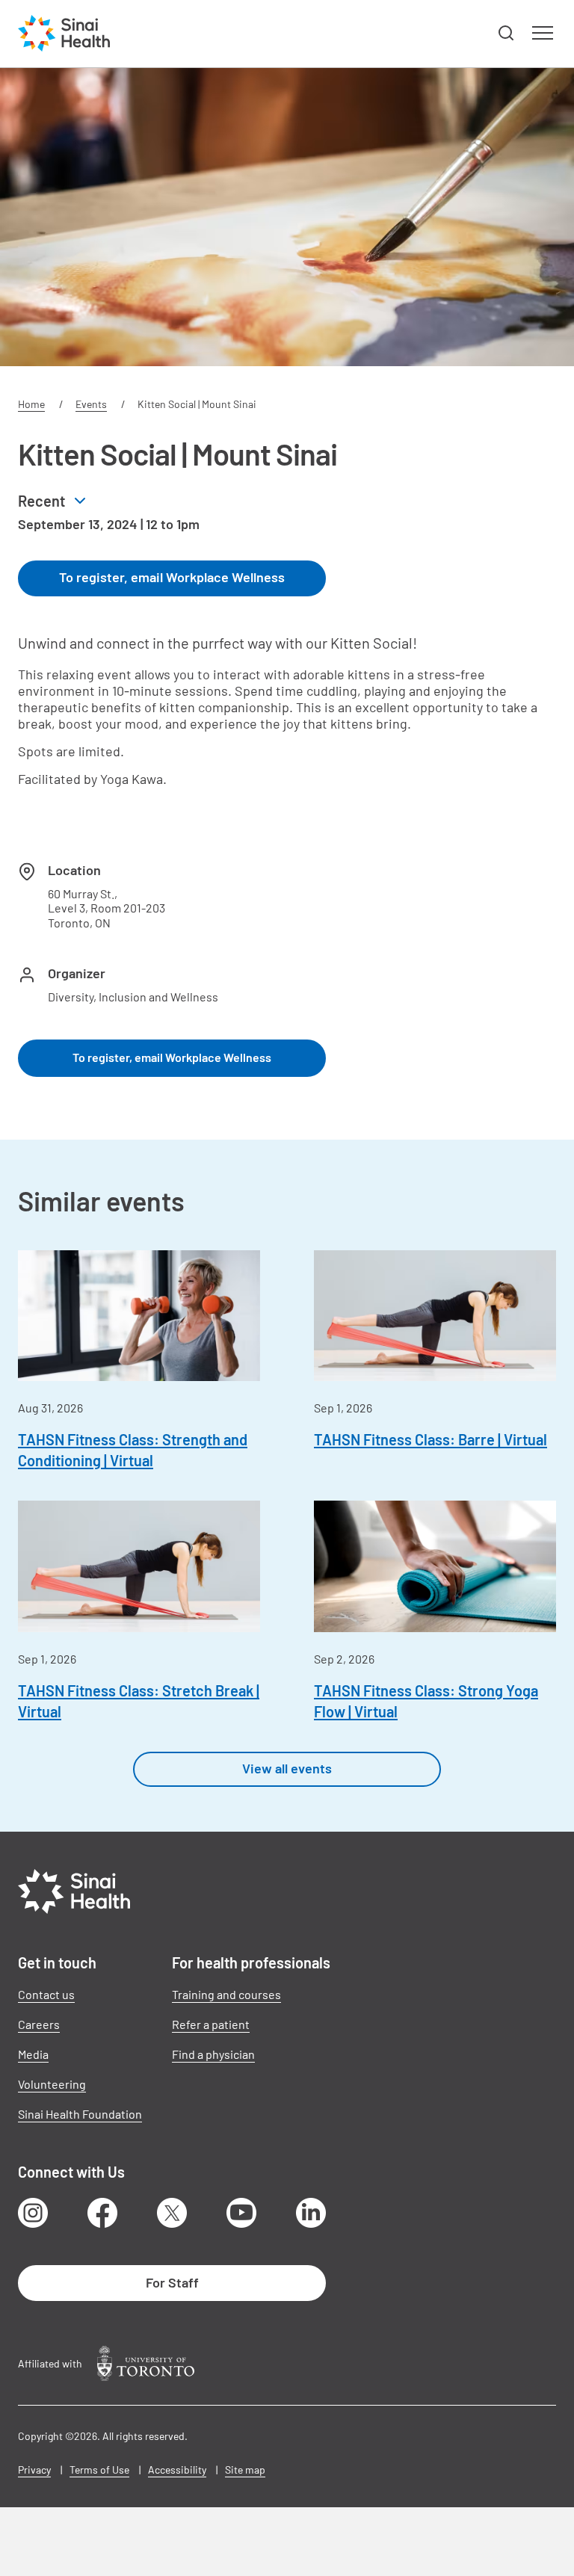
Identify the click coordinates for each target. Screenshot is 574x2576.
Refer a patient (211, 2024)
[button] (507, 34)
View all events (287, 1768)
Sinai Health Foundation (80, 2114)
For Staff (172, 2282)
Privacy (34, 2470)
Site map (245, 2470)
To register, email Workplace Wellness (172, 577)
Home (31, 404)
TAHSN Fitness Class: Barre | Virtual (430, 1439)
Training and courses (226, 1994)
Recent (41, 501)
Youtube (241, 2213)
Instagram (33, 2213)
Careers (39, 2024)
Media (33, 2054)
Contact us (46, 1994)
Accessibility (177, 2470)
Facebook (102, 2213)
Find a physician (213, 2054)
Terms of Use (99, 2470)
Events (91, 404)
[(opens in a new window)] (146, 2363)
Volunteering (52, 2084)
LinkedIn (311, 2213)
